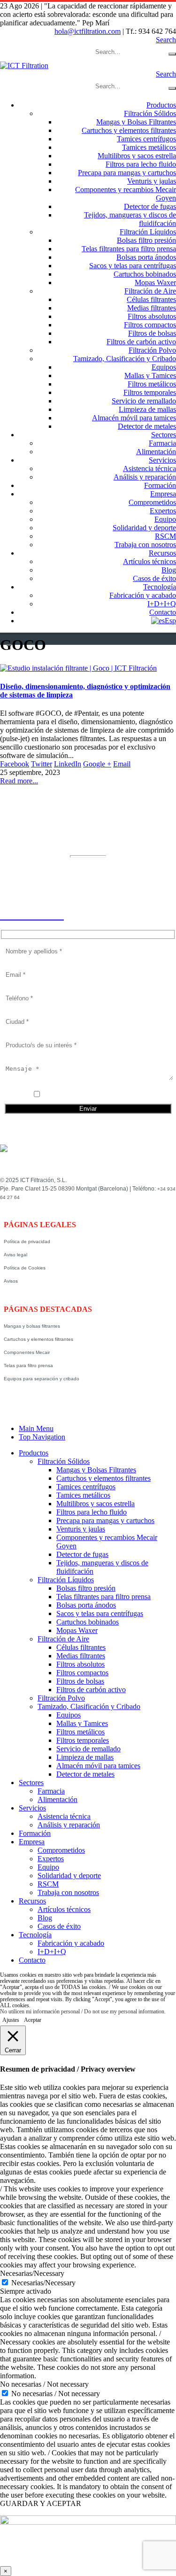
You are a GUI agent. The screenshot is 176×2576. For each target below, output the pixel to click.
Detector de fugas (150, 206)
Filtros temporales (150, 392)
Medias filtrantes (152, 308)
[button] (166, 40)
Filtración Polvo (152, 350)
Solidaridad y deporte (144, 528)
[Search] (172, 54)
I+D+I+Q (162, 604)
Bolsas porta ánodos (146, 257)
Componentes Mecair (27, 1352)
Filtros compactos (150, 325)
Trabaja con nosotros (145, 545)
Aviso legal (15, 1255)
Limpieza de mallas (147, 409)
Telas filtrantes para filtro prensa (129, 249)
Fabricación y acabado (143, 595)
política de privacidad (94, 1095)
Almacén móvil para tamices (134, 418)
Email (122, 764)
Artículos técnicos (149, 561)
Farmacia (162, 443)
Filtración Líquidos (148, 232)
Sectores (164, 435)
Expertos (163, 511)
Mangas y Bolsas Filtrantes (136, 122)
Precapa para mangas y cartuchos (127, 173)
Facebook (15, 764)
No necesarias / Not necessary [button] (44, 2384)
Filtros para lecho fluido (141, 164)
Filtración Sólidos (150, 113)
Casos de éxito (154, 578)
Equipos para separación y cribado (42, 1379)
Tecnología (160, 587)
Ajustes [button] (11, 2020)
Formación (160, 485)
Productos (161, 105)
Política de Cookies (25, 1268)
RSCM (165, 536)
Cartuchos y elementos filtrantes (129, 130)
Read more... (19, 781)
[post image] (88, 668)
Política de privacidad (27, 1242)
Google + (97, 764)
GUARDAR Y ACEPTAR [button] (41, 2503)
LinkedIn (68, 764)
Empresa (163, 494)
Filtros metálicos (152, 384)
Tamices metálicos (149, 147)
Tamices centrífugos (146, 139)
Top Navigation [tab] (42, 1437)
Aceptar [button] (33, 2020)
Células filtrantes (151, 299)
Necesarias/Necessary (43, 2283)
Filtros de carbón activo (141, 342)
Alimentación (156, 452)
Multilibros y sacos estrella (137, 156)
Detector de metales (147, 426)
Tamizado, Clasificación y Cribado (125, 359)
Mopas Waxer (155, 282)
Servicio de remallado (144, 401)
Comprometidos (152, 502)
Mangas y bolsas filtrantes (32, 1326)
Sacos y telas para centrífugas (133, 266)
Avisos (11, 1281)
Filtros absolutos (152, 316)
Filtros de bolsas (152, 333)
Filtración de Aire (150, 291)
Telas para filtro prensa (28, 1365)
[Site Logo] (24, 66)
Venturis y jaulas (152, 181)
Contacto (163, 612)
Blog (169, 570)
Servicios (162, 460)
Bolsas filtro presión (146, 240)
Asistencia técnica (149, 468)
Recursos (162, 553)
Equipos (164, 367)
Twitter (42, 764)
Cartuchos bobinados (145, 274)
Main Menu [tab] (36, 1428)
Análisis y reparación (145, 477)
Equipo (165, 519)
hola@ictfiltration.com (88, 31)
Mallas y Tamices (150, 375)
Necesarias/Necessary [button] (32, 2273)
